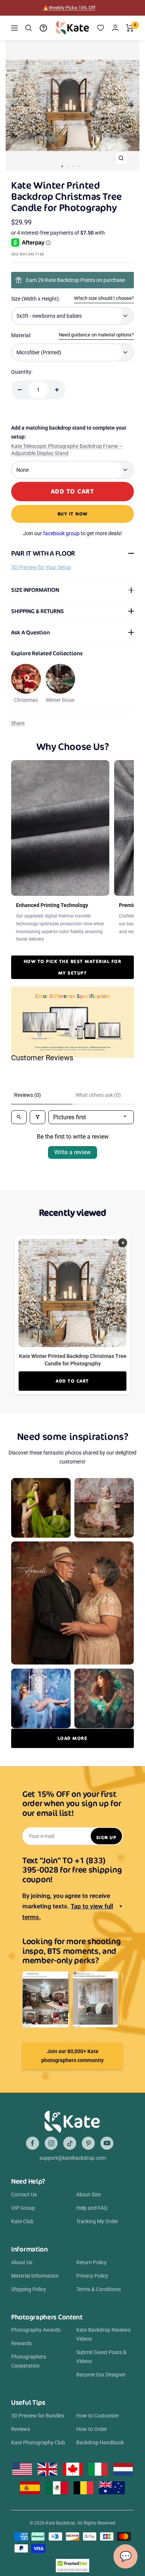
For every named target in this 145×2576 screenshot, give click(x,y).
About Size (88, 2194)
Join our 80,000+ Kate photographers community (72, 2056)
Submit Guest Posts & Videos (101, 2357)
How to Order (92, 2429)
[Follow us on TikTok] (70, 2143)
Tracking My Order (97, 2221)
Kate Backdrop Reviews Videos (103, 2334)
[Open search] (19, 1117)
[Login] (115, 28)
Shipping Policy (29, 2289)
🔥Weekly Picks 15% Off (69, 8)
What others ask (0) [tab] (98, 1095)
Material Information (35, 2276)
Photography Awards (36, 2330)
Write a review (72, 1152)
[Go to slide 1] (62, 166)
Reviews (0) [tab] (28, 1095)
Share (18, 723)
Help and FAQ (92, 2208)
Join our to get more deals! (72, 533)
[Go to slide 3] (73, 166)
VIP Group (23, 2208)
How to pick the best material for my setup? (73, 967)
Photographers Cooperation (29, 2361)
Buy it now (73, 514)
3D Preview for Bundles (38, 2416)
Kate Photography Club (38, 2442)
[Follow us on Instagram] (51, 2143)
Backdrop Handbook (100, 2442)
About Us (22, 2262)
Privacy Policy (92, 2276)
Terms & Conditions (99, 2289)
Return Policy (91, 2262)
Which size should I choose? (104, 298)
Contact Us (24, 2194)
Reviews (21, 2429)
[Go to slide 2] (68, 166)
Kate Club (22, 2221)
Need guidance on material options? (96, 335)
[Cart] (130, 28)
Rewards (21, 2343)
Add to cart (72, 1381)
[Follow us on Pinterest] (88, 2143)
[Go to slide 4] (79, 166)
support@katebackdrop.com (73, 2158)
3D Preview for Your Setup (41, 567)
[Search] (29, 28)
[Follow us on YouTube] (107, 2143)
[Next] (131, 106)
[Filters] (38, 1117)
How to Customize (97, 2416)
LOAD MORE (73, 1738)
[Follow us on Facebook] (33, 2143)
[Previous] (14, 106)
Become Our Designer (101, 2375)
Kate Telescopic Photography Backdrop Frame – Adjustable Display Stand (67, 450)
